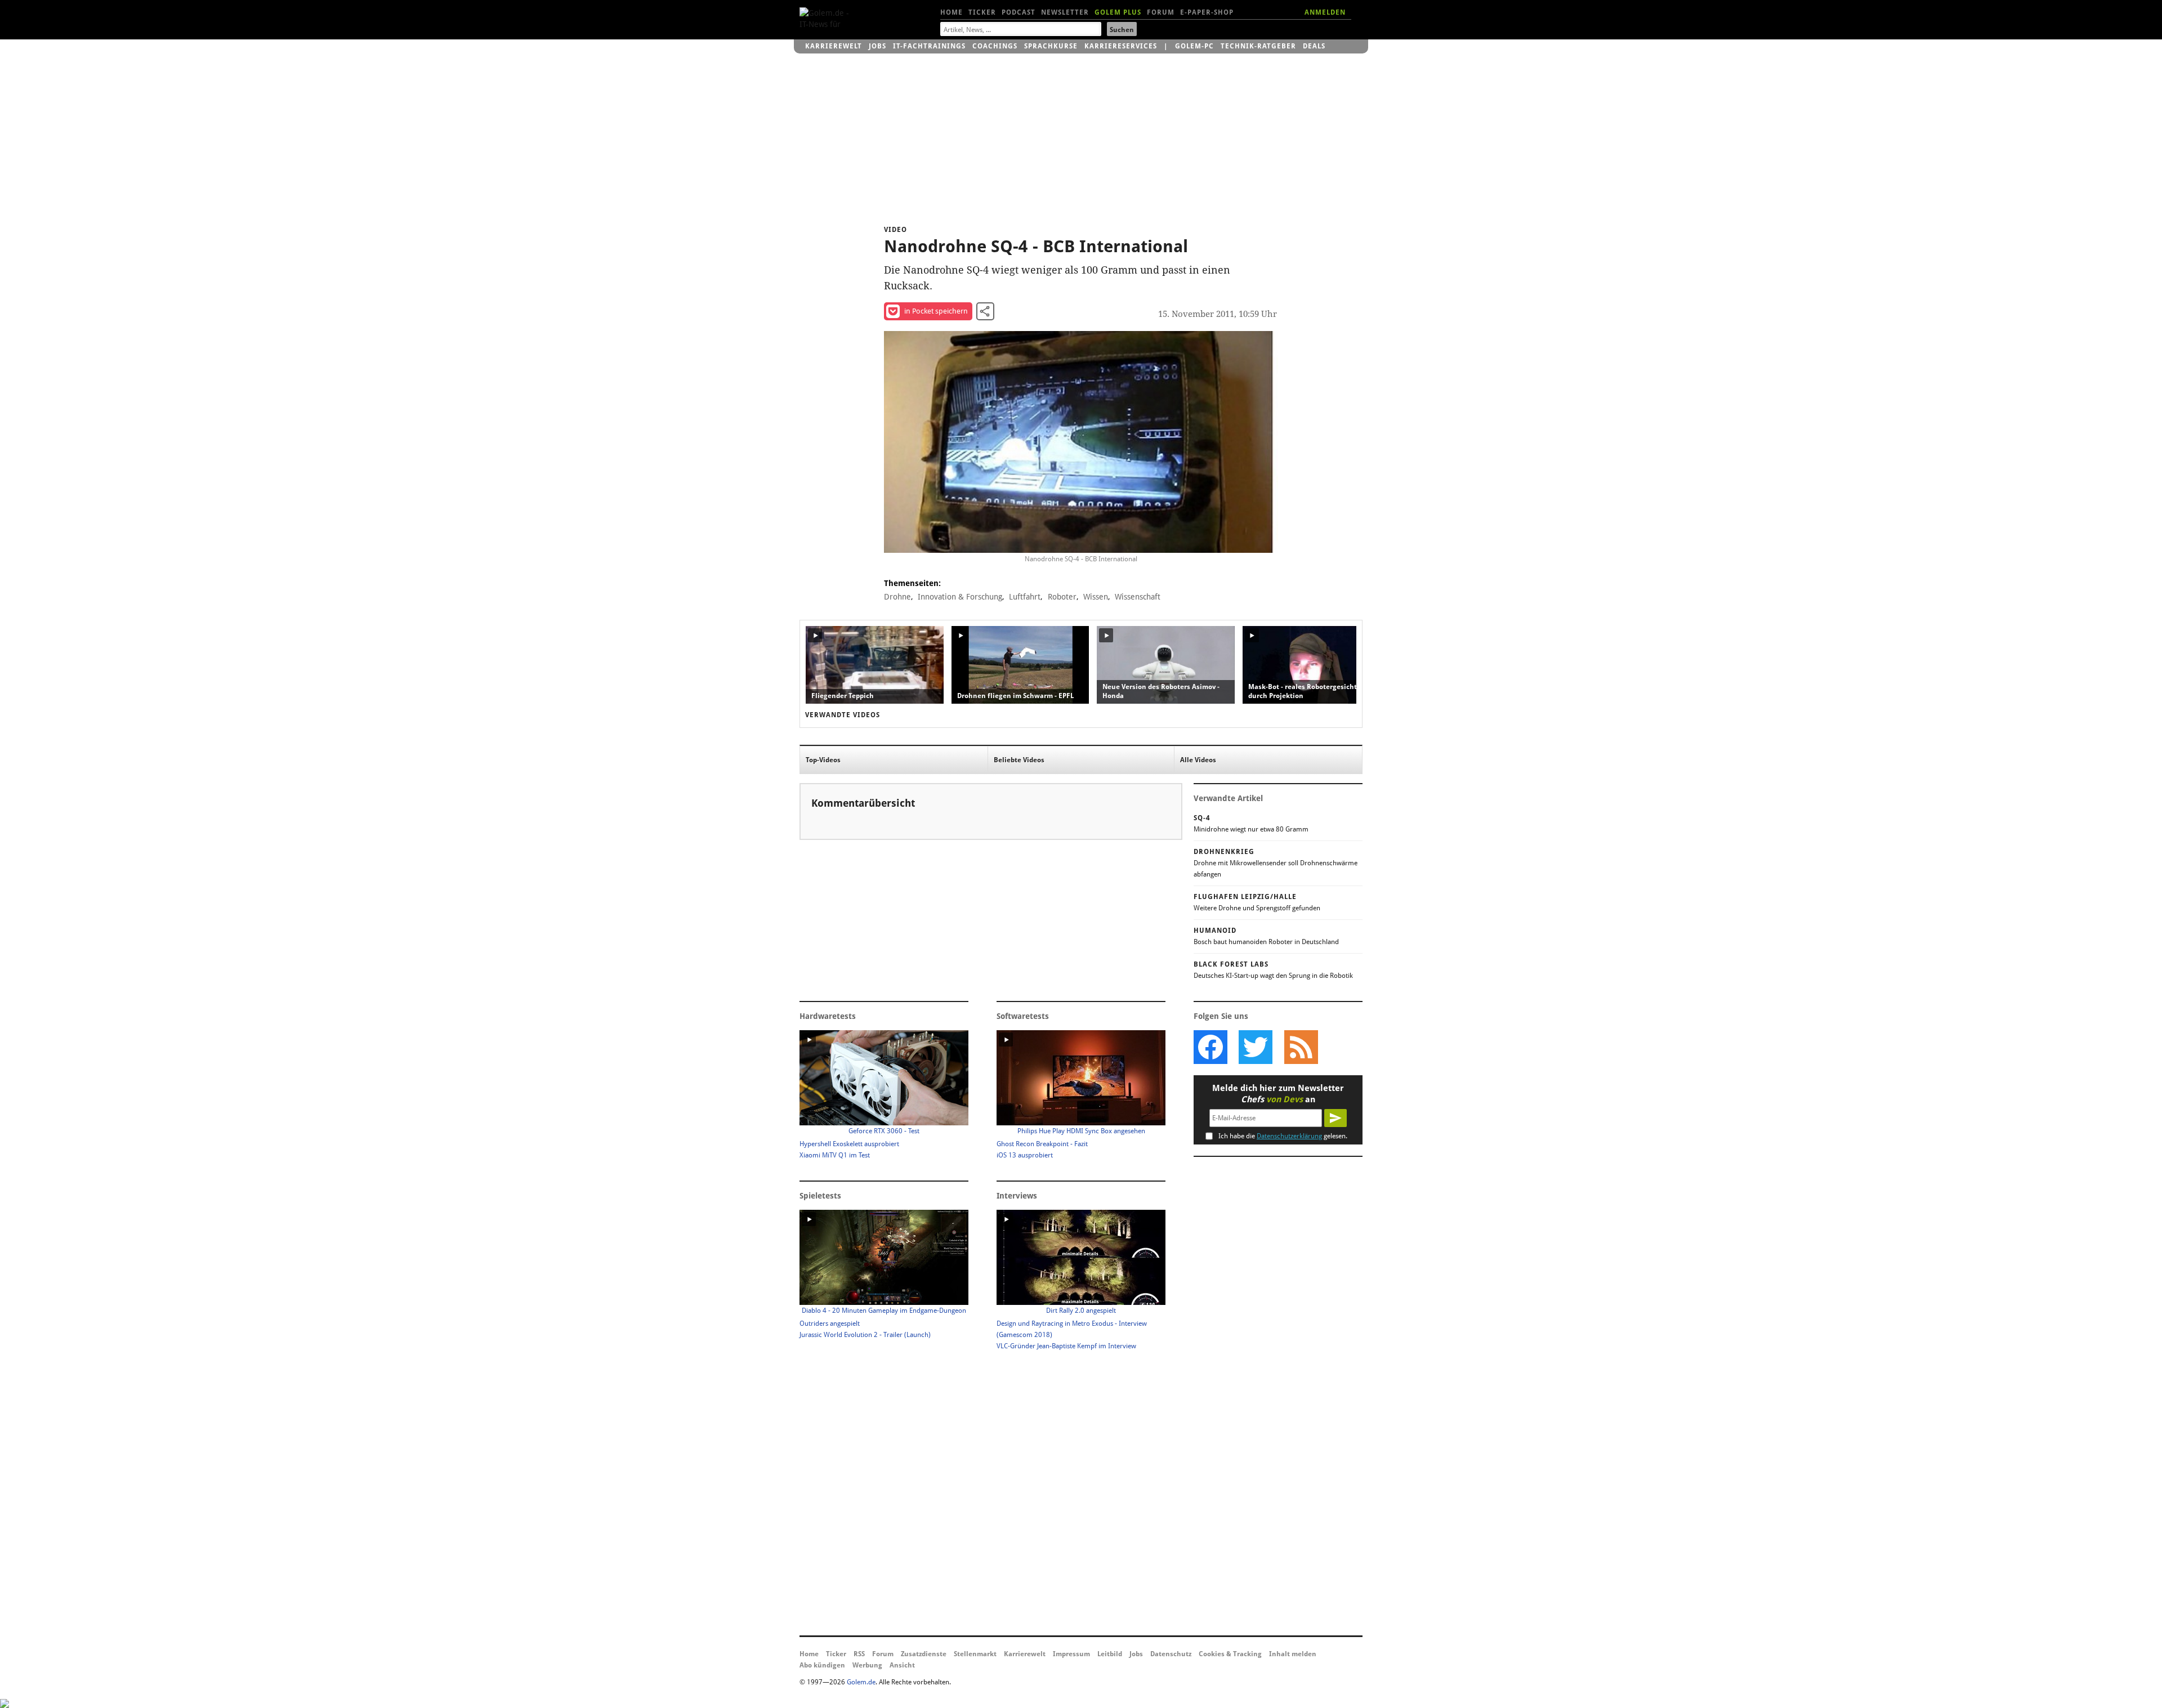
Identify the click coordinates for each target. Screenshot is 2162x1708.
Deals (1314, 46)
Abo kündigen (822, 1665)
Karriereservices (1121, 46)
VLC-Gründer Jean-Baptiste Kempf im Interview (1066, 1346)
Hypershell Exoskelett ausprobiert (849, 1144)
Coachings (995, 46)
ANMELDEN (1325, 12)
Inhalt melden (1293, 1654)
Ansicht (902, 1665)
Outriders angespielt (830, 1324)
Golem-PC (1194, 46)
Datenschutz (1171, 1654)
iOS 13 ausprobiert (1025, 1155)
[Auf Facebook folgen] (1210, 1047)
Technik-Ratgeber (1258, 46)
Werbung (867, 1665)
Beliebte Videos (1019, 760)
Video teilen (985, 311)
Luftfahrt (1025, 597)
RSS (859, 1654)
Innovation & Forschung (960, 597)
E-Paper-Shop (1207, 12)
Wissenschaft (1138, 597)
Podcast (1019, 12)
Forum (1161, 12)
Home (952, 12)
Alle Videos (1198, 760)
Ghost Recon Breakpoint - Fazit (1042, 1144)
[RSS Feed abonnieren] (1301, 1047)
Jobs (877, 46)
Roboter (1062, 597)
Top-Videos (823, 760)
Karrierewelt (834, 46)
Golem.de (861, 1682)
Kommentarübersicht (863, 803)
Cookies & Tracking (1230, 1654)
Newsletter (1065, 12)
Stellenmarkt (975, 1654)
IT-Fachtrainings (929, 46)
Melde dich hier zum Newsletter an (1278, 1094)
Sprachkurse (1051, 46)
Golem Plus (1118, 12)
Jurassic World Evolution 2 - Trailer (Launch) (865, 1335)
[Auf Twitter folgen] (1256, 1047)
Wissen (1096, 597)
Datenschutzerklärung (1289, 1136)
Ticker (982, 12)
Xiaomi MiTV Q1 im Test (835, 1155)
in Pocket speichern (936, 311)
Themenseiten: (912, 583)
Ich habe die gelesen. (1283, 1136)
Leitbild (1110, 1654)
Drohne (897, 597)
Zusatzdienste (924, 1654)
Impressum (1071, 1654)
